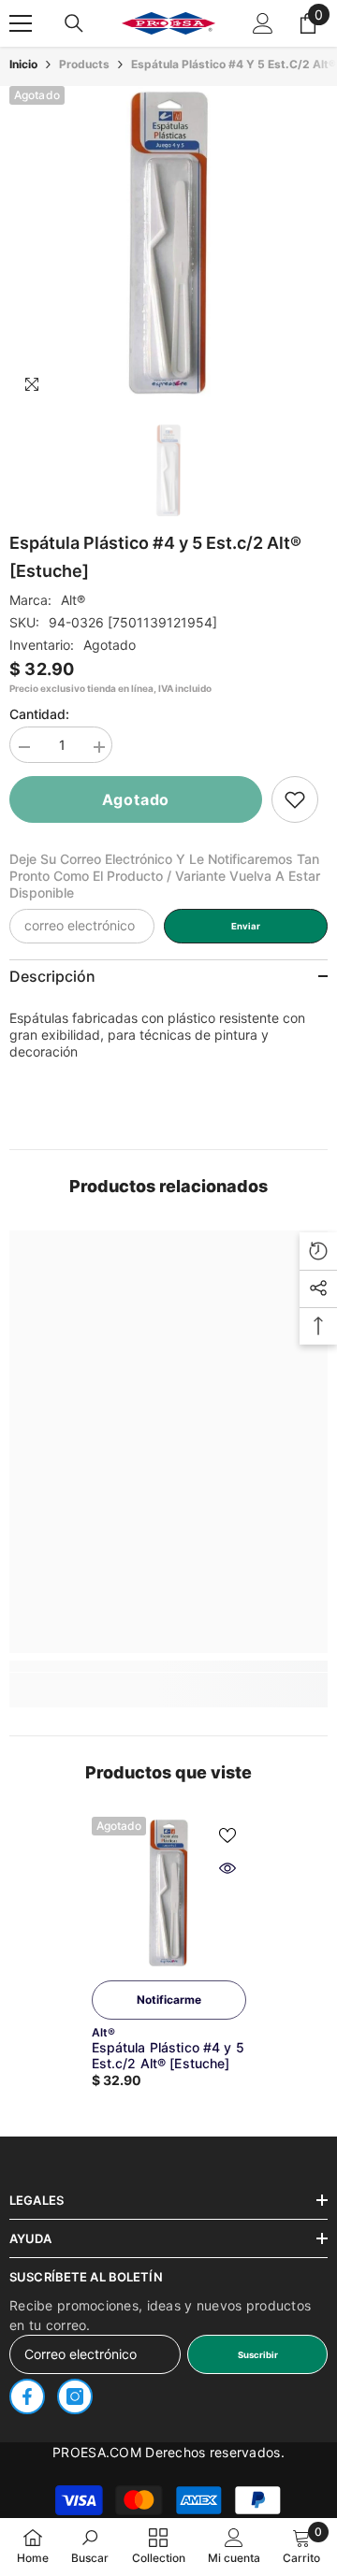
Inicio (23, 64)
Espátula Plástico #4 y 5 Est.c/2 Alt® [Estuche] (168, 2055)
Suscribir (258, 2355)
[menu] (21, 23)
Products (84, 64)
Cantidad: (39, 714)
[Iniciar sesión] (263, 23)
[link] (295, 799)
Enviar (246, 926)
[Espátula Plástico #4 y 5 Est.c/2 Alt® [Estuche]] (169, 1894)
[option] (168, 245)
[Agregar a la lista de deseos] (227, 1835)
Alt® (73, 600)
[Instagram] (75, 2396)
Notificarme (169, 2000)
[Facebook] (27, 2396)
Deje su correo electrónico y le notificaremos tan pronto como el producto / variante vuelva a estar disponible (165, 876)
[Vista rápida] (227, 1868)
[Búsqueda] (74, 23)
